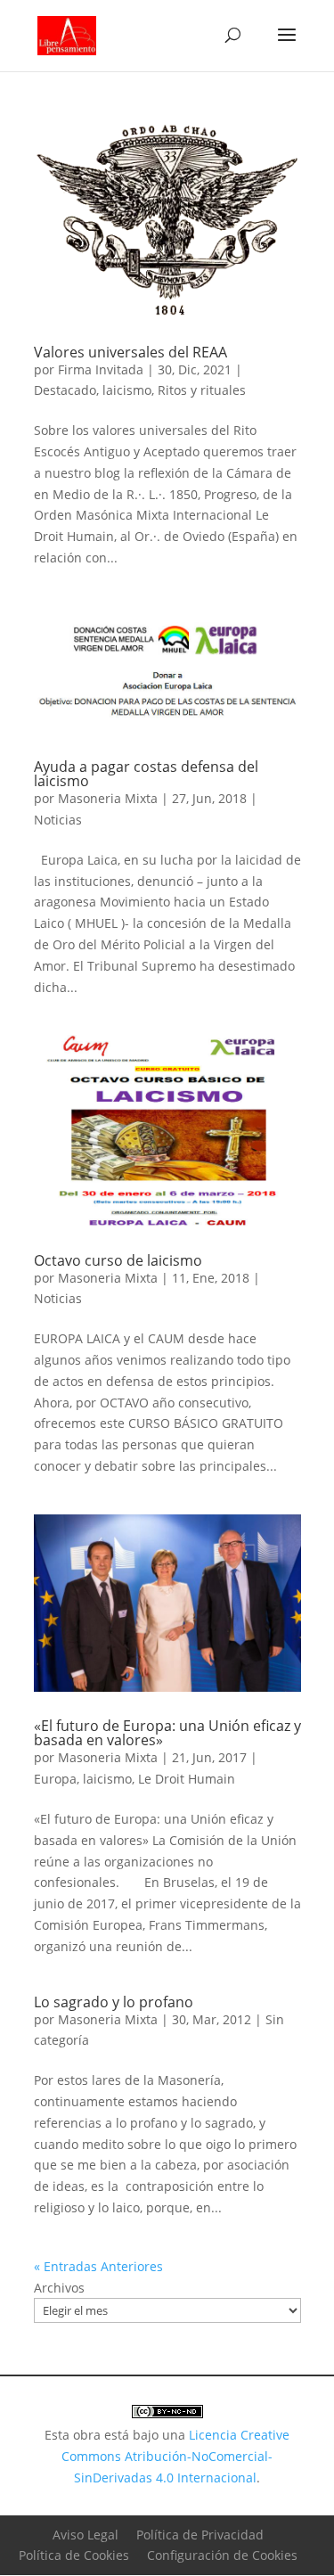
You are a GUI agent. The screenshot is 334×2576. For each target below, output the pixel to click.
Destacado (65, 390)
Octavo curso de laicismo (118, 1260)
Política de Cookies (74, 2555)
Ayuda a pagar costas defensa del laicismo (146, 774)
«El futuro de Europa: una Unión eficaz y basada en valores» (167, 1733)
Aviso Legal (86, 2535)
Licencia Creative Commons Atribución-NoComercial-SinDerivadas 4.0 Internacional (175, 2456)
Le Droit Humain (187, 1779)
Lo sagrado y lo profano (114, 2002)
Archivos (59, 2288)
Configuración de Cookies (222, 2555)
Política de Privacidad (200, 2535)
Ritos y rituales (202, 390)
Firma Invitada (101, 369)
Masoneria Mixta (108, 798)
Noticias (58, 820)
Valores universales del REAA (130, 352)
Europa (55, 1779)
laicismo (127, 390)
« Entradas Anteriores (98, 2266)
